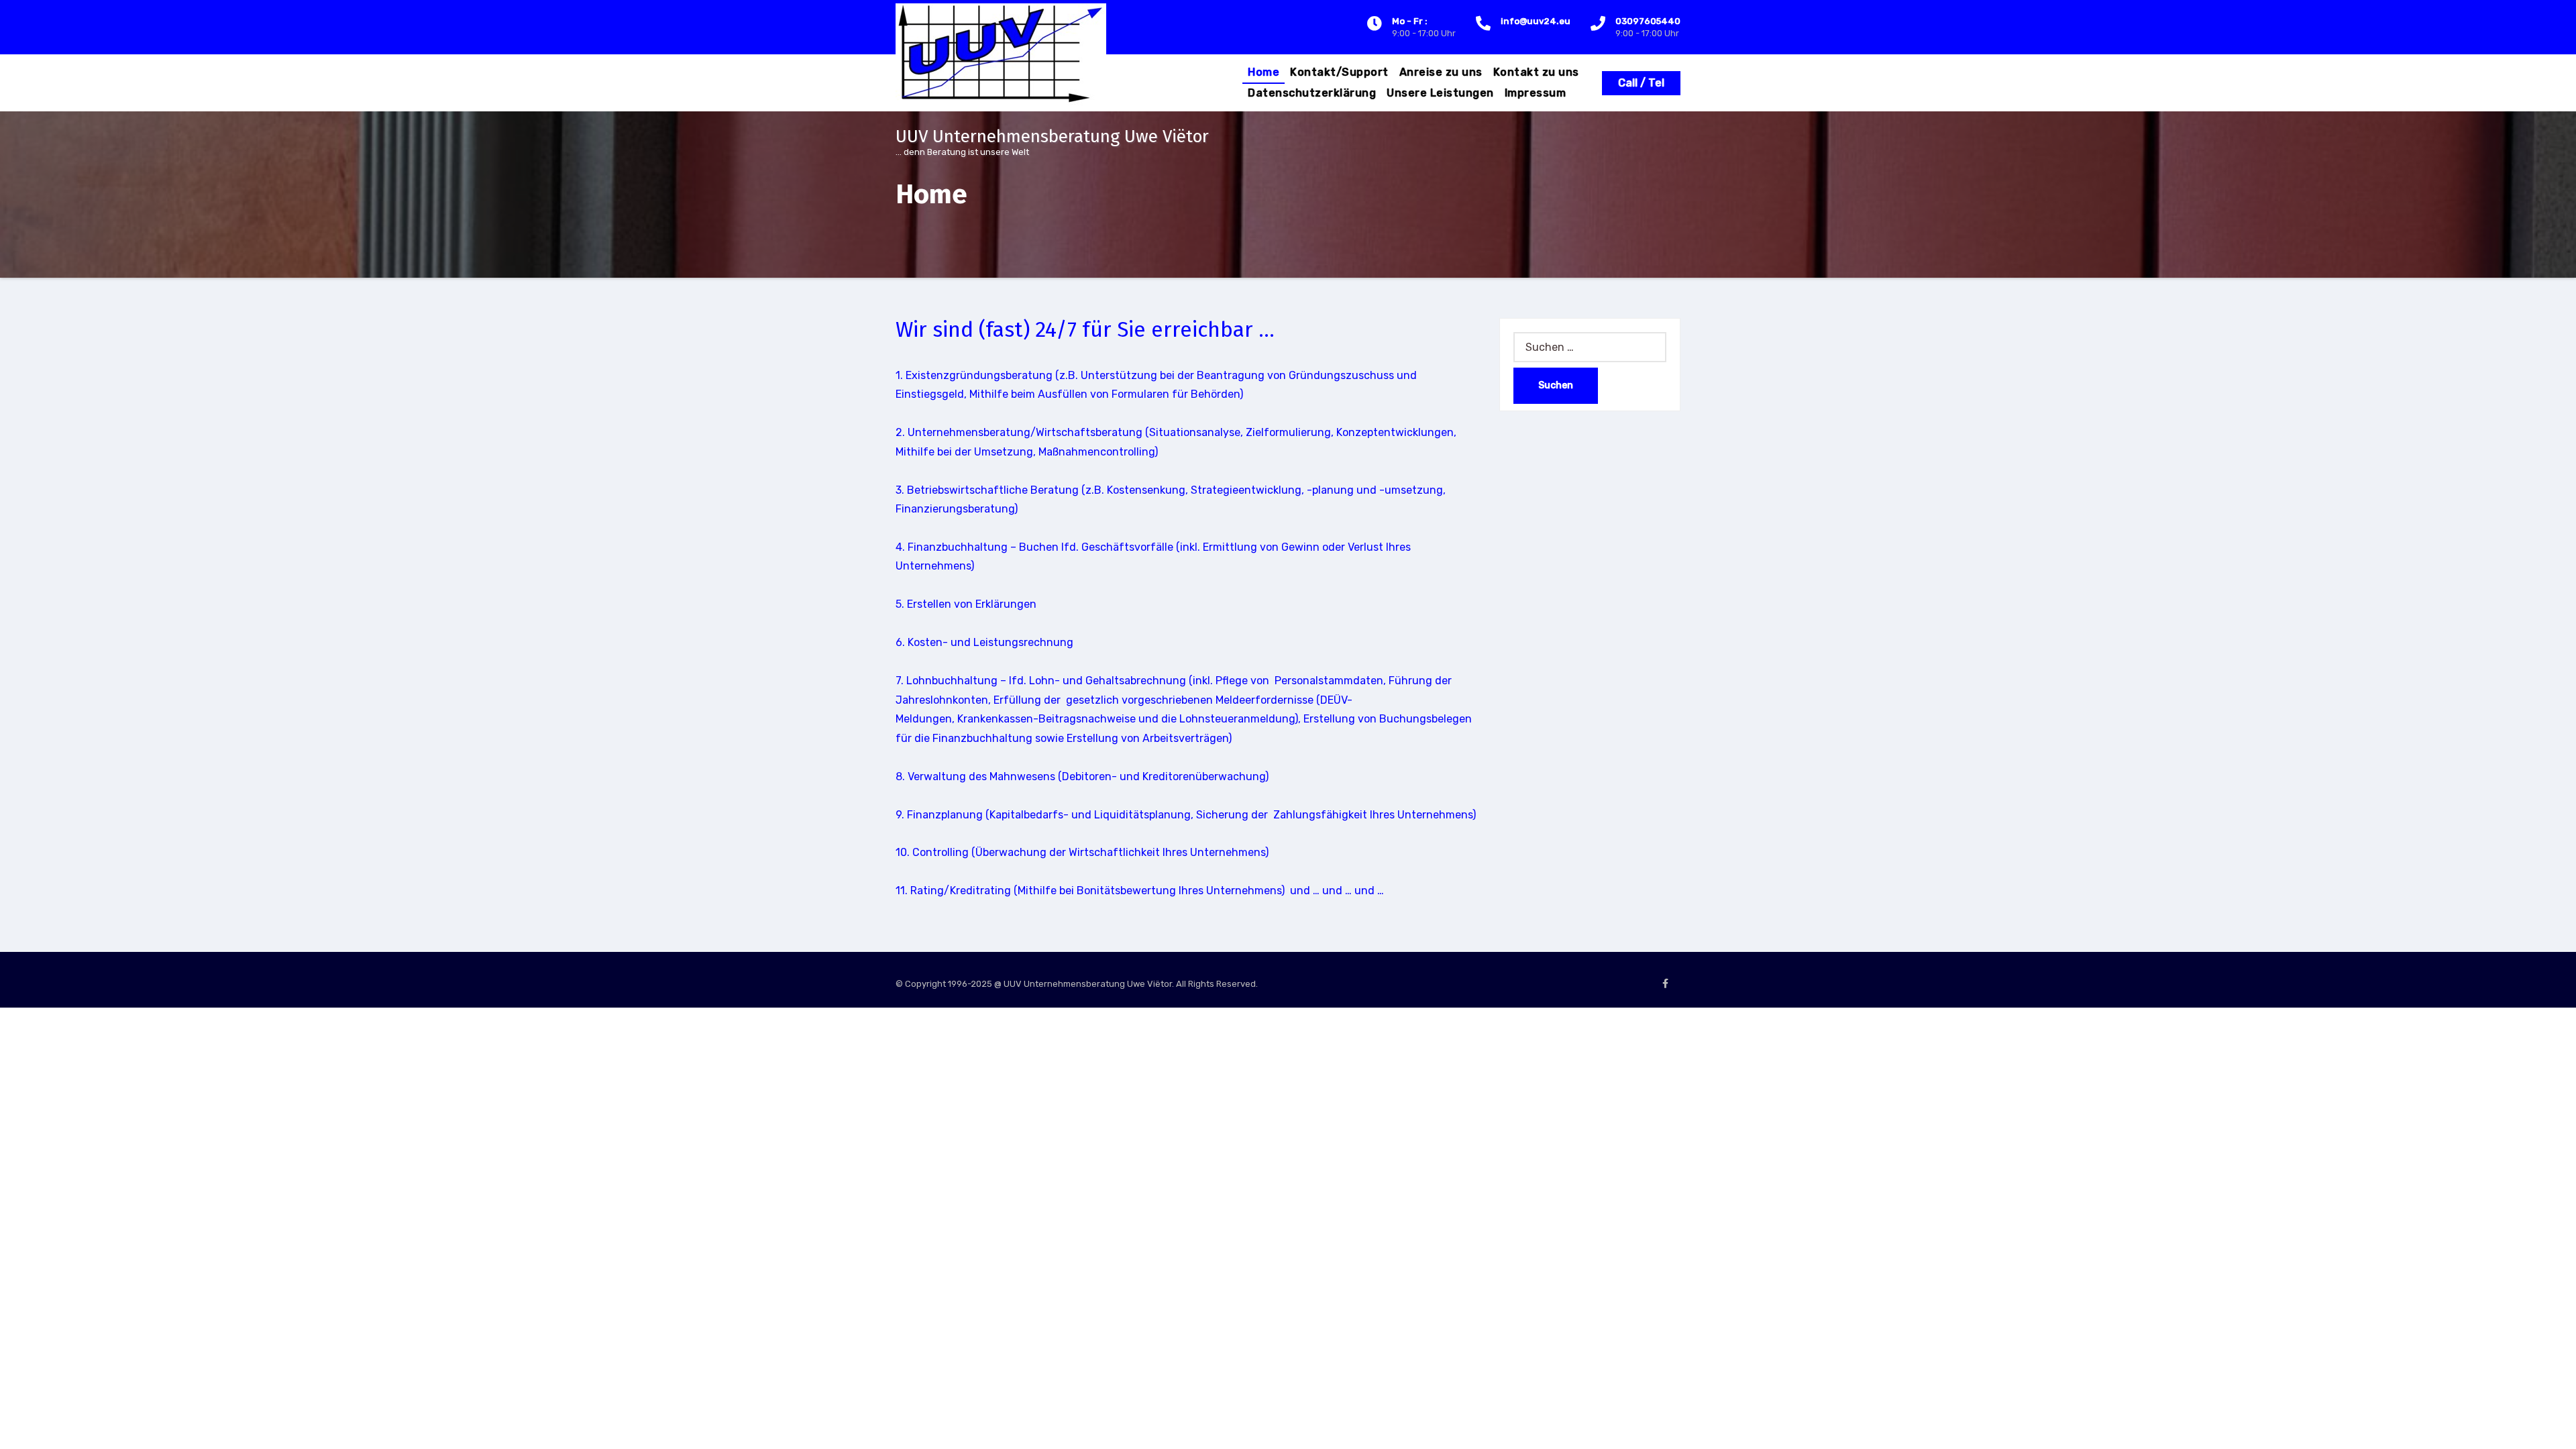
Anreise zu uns (1441, 72)
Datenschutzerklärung (1312, 93)
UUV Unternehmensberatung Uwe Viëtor (1052, 137)
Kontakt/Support (1339, 72)
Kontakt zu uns (1536, 72)
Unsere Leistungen (1440, 93)
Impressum (1536, 93)
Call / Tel (1641, 83)
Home (1264, 72)
